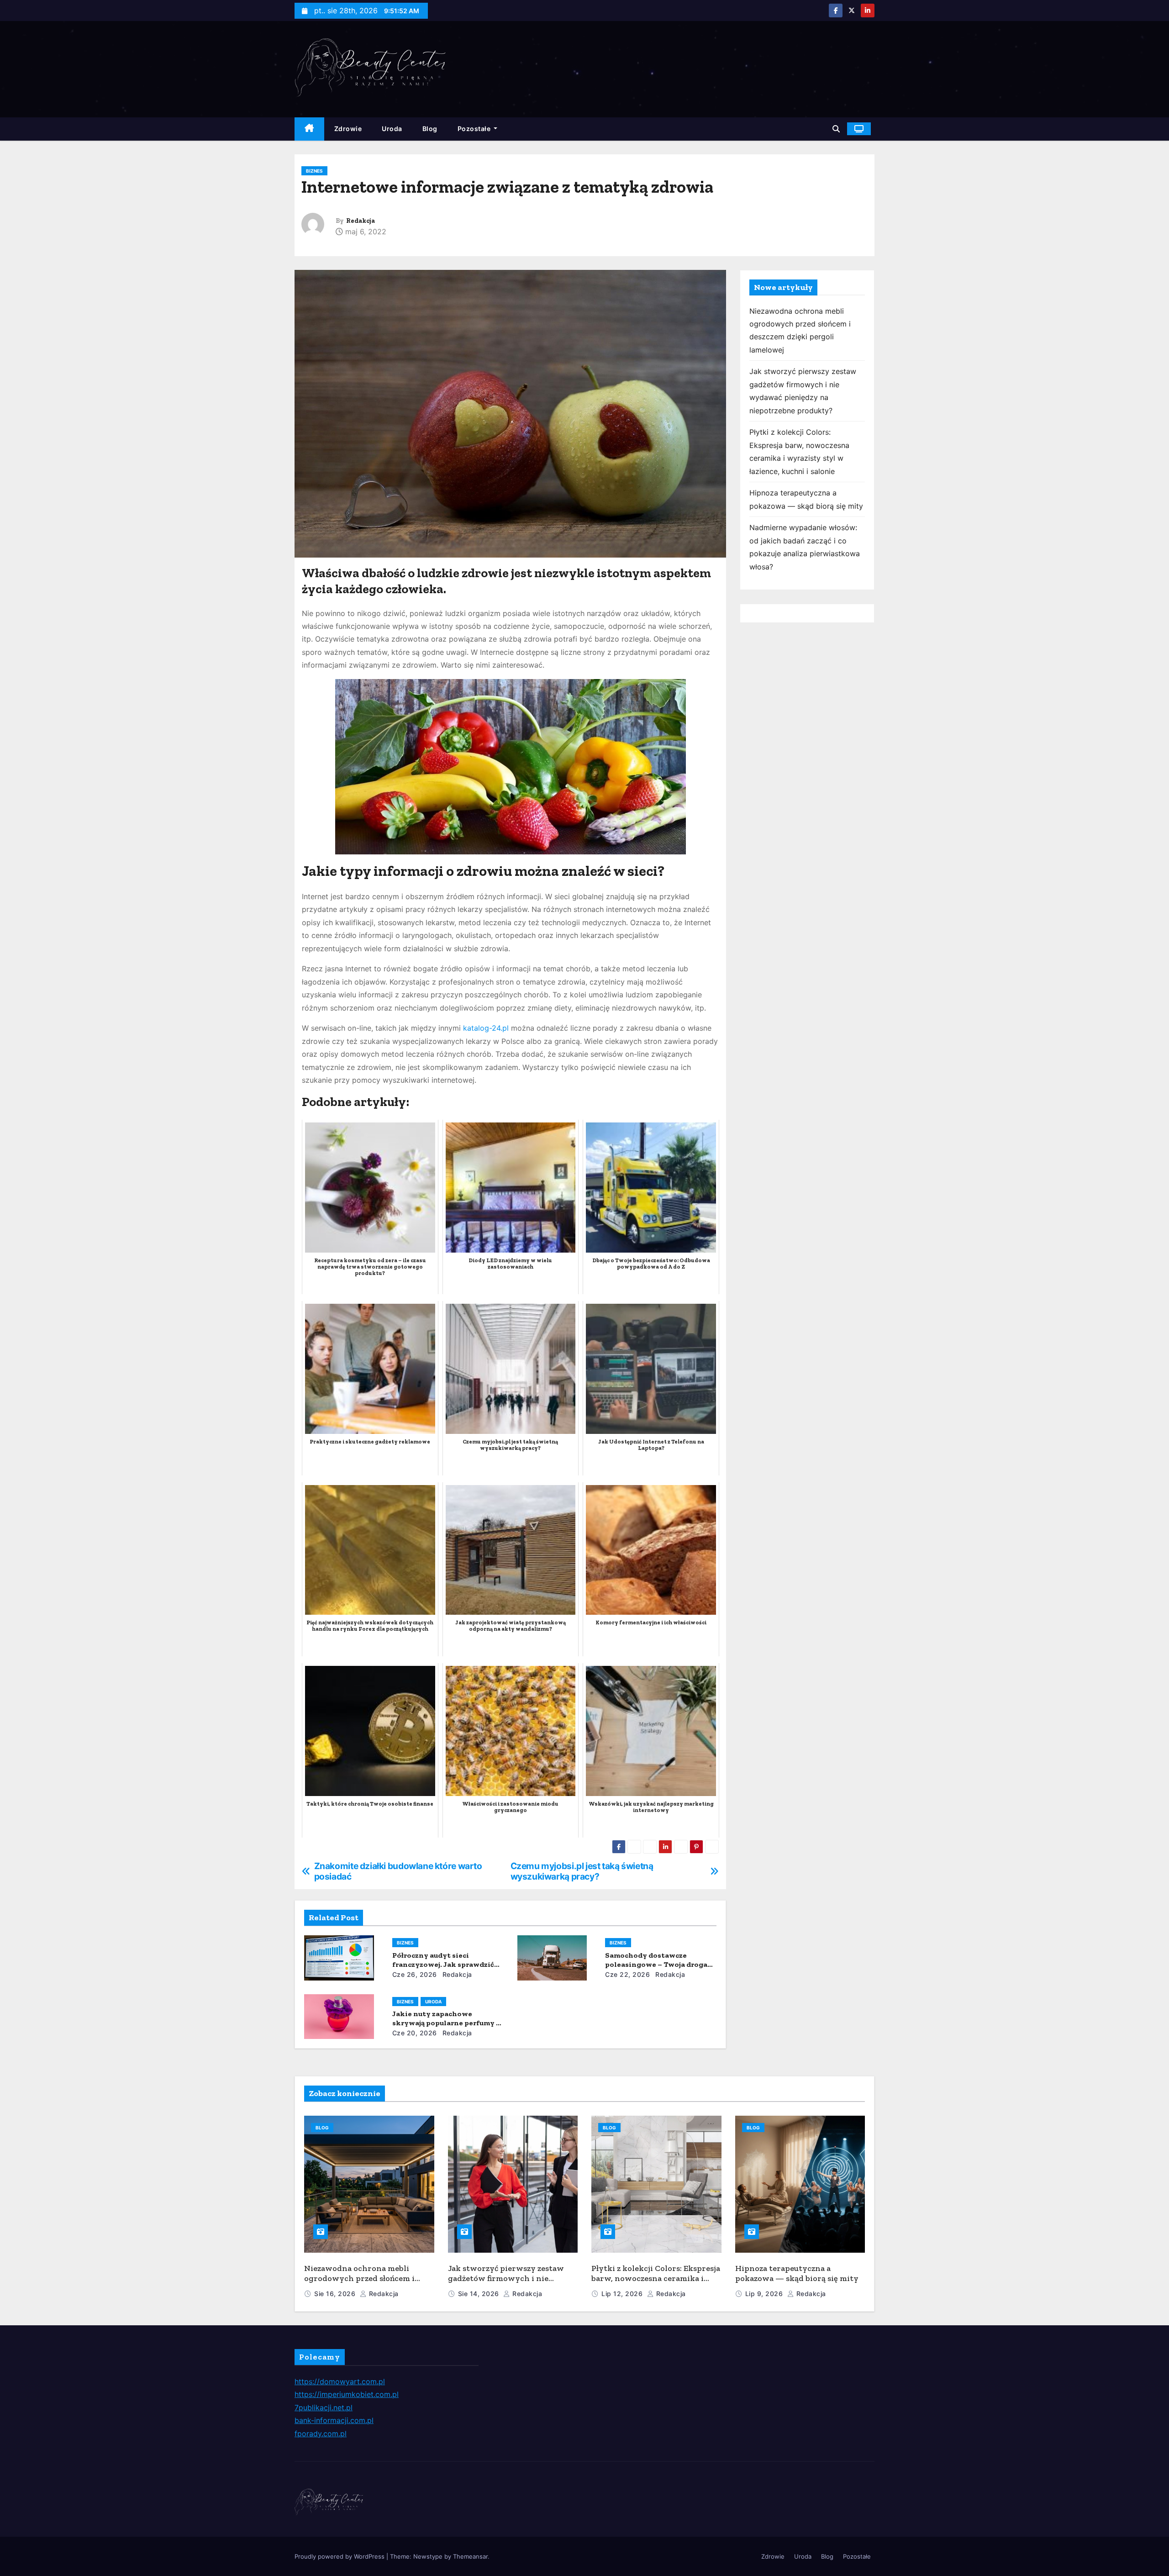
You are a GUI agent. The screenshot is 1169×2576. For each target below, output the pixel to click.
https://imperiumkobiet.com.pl (347, 2394)
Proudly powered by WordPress (340, 2556)
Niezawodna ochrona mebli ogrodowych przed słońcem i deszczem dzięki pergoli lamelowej (359, 2284)
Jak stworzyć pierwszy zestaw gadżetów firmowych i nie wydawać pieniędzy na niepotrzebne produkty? (506, 2284)
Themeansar (470, 2556)
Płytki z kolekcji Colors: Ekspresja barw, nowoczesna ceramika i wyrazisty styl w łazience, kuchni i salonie (656, 2284)
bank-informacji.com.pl (334, 2420)
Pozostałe (475, 129)
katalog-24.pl (486, 1028)
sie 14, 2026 (480, 2294)
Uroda (392, 129)
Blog (430, 129)
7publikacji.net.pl (324, 2407)
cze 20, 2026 (415, 2033)
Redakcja (361, 221)
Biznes (314, 171)
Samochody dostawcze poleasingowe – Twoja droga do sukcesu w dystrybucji (656, 1964)
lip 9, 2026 (765, 2294)
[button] (836, 129)
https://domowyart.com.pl (340, 2381)
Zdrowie (348, 129)
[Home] (309, 129)
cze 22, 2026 (627, 1974)
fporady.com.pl (321, 2434)
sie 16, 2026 (336, 2294)
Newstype (428, 2556)
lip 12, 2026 (623, 2294)
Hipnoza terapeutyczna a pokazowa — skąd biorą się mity (797, 2273)
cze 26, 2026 (415, 1974)
